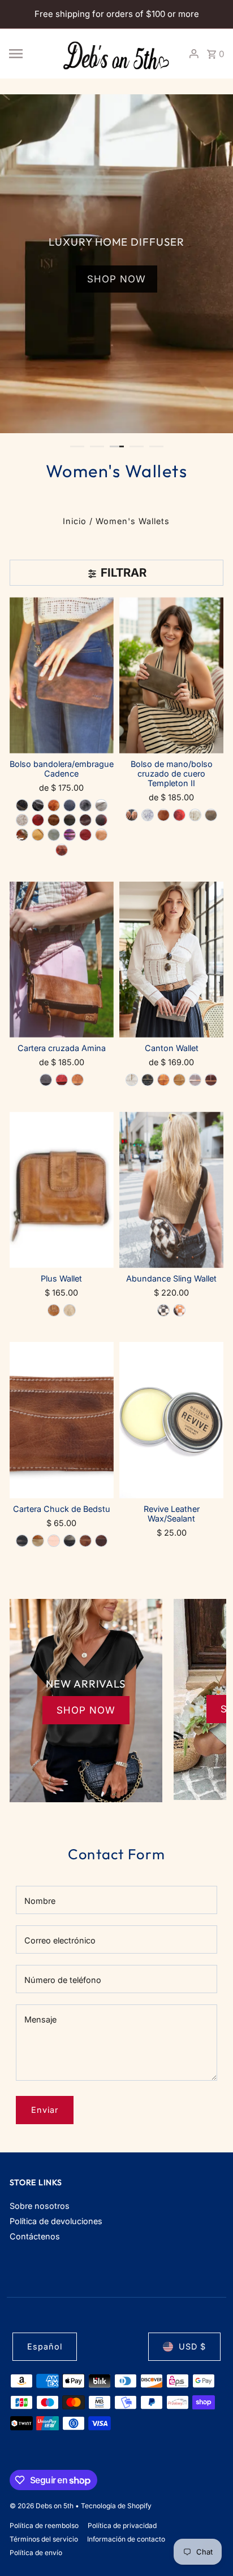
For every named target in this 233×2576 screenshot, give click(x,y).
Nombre (40, 1901)
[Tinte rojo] (62, 1080)
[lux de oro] (38, 835)
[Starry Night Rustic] (70, 1541)
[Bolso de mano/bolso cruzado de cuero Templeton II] (171, 675)
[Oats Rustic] (101, 835)
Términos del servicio (44, 2539)
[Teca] (101, 1541)
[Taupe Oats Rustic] (211, 815)
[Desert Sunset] (62, 850)
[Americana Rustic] (85, 835)
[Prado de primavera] (70, 835)
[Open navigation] (30, 54)
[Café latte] (54, 805)
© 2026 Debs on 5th (42, 2506)
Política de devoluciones (56, 2221)
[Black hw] (22, 1541)
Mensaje (40, 2019)
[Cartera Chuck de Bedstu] (62, 1420)
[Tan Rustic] (163, 815)
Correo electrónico (60, 1940)
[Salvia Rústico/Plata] (54, 835)
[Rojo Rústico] (38, 820)
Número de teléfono (63, 1980)
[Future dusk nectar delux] (148, 815)
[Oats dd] (70, 1310)
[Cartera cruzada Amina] (62, 960)
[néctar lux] (22, 820)
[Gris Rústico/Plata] (101, 805)
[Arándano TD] (179, 815)
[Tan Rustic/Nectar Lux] (179, 1310)
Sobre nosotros (40, 2206)
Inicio (75, 521)
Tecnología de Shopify (116, 2506)
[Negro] (46, 1080)
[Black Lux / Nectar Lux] (163, 1310)
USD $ (192, 2346)
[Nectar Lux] (132, 1080)
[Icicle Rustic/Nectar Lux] (195, 1080)
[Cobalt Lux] (70, 805)
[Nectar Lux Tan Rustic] (195, 815)
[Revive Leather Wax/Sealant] (171, 1420)
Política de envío (36, 2553)
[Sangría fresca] (22, 835)
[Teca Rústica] (85, 820)
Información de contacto (126, 2539)
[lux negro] (22, 805)
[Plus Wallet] (62, 1190)
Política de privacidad (122, 2525)
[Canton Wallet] (171, 960)
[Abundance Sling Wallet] (171, 1190)
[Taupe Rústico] (70, 820)
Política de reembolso (44, 2525)
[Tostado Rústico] (54, 820)
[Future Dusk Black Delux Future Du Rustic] (85, 805)
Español (45, 2346)
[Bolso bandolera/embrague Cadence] (62, 675)
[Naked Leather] (54, 1541)
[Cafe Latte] (163, 1080)
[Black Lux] (148, 1080)
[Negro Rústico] (38, 805)
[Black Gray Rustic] (132, 815)
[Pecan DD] (54, 1310)
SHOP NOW (116, 279)
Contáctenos (35, 2236)
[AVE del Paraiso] (101, 820)
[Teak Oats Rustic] (211, 1080)
